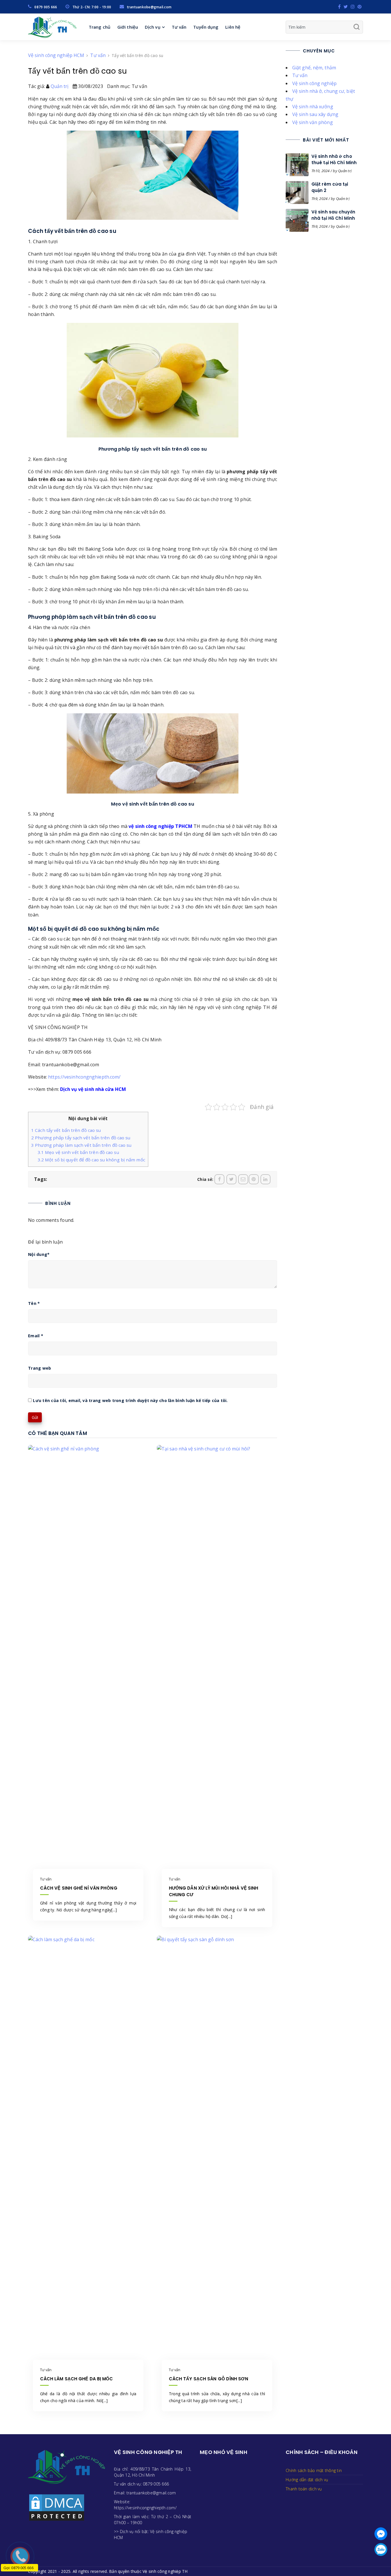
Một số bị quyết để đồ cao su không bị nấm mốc (91, 1160)
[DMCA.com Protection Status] (57, 2507)
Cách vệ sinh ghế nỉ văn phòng (79, 1888)
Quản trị (60, 86)
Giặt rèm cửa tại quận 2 (330, 187)
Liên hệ (233, 27)
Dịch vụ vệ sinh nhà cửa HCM (93, 1089)
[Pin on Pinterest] (254, 1179)
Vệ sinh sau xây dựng (315, 114)
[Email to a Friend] (243, 1179)
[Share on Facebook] (219, 1179)
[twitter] (346, 7)
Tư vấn (179, 27)
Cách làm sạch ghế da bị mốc (77, 2379)
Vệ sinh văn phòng (313, 122)
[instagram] (353, 7)
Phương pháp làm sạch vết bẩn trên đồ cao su (81, 1145)
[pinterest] (360, 7)
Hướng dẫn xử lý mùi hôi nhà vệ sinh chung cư (214, 1891)
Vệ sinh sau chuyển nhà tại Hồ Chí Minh (333, 215)
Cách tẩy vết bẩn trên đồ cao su (66, 1130)
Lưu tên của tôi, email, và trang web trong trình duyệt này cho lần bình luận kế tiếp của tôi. (130, 1401)
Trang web (40, 1368)
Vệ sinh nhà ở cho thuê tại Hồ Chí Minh (334, 159)
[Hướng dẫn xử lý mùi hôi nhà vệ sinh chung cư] (217, 1659)
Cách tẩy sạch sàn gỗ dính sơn (209, 2379)
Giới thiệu (128, 27)
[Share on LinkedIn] (265, 1179)
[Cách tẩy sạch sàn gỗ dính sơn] (217, 2150)
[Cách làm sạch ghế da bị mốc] (88, 2150)
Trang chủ (100, 27)
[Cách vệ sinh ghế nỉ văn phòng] (88, 1659)
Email (36, 1336)
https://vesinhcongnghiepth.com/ (84, 1077)
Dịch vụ (153, 27)
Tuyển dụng (206, 27)
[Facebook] (339, 7)
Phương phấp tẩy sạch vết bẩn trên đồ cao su (81, 1138)
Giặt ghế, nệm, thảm (314, 68)
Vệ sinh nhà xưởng (313, 107)
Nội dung (39, 1254)
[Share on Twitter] (231, 1179)
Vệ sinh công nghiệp (314, 83)
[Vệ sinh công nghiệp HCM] (52, 27)
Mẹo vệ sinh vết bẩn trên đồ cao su (78, 1152)
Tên (34, 1303)
